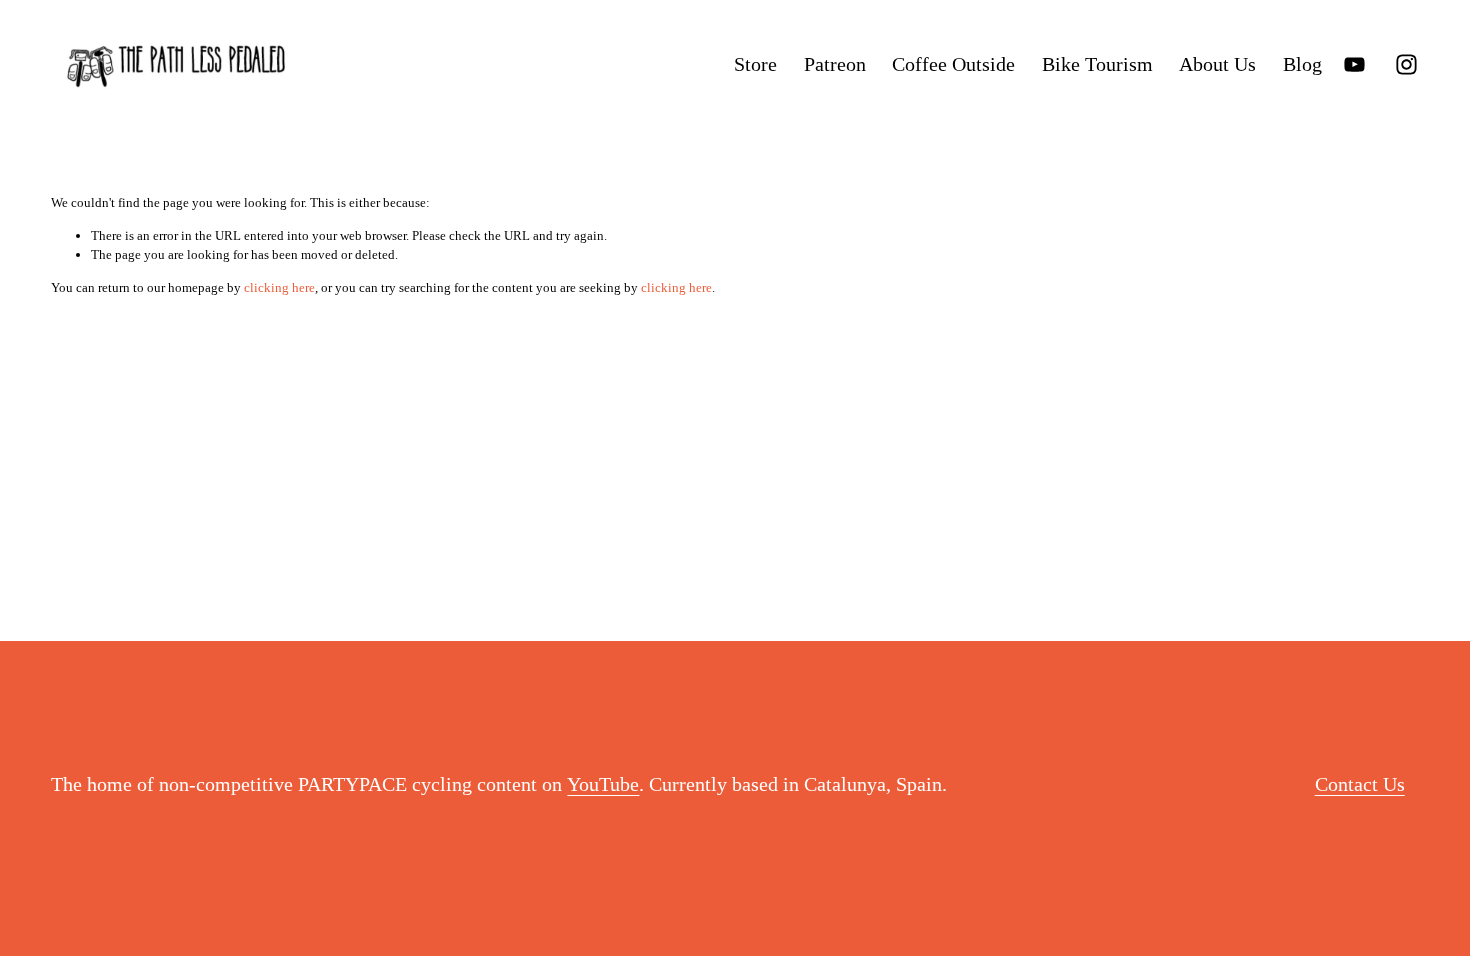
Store (755, 64)
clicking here (279, 287)
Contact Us (1360, 784)
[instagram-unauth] (1406, 64)
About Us (1217, 64)
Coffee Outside (953, 64)
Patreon (835, 64)
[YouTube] (1354, 64)
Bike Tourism (1097, 64)
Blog (1302, 64)
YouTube (603, 784)
